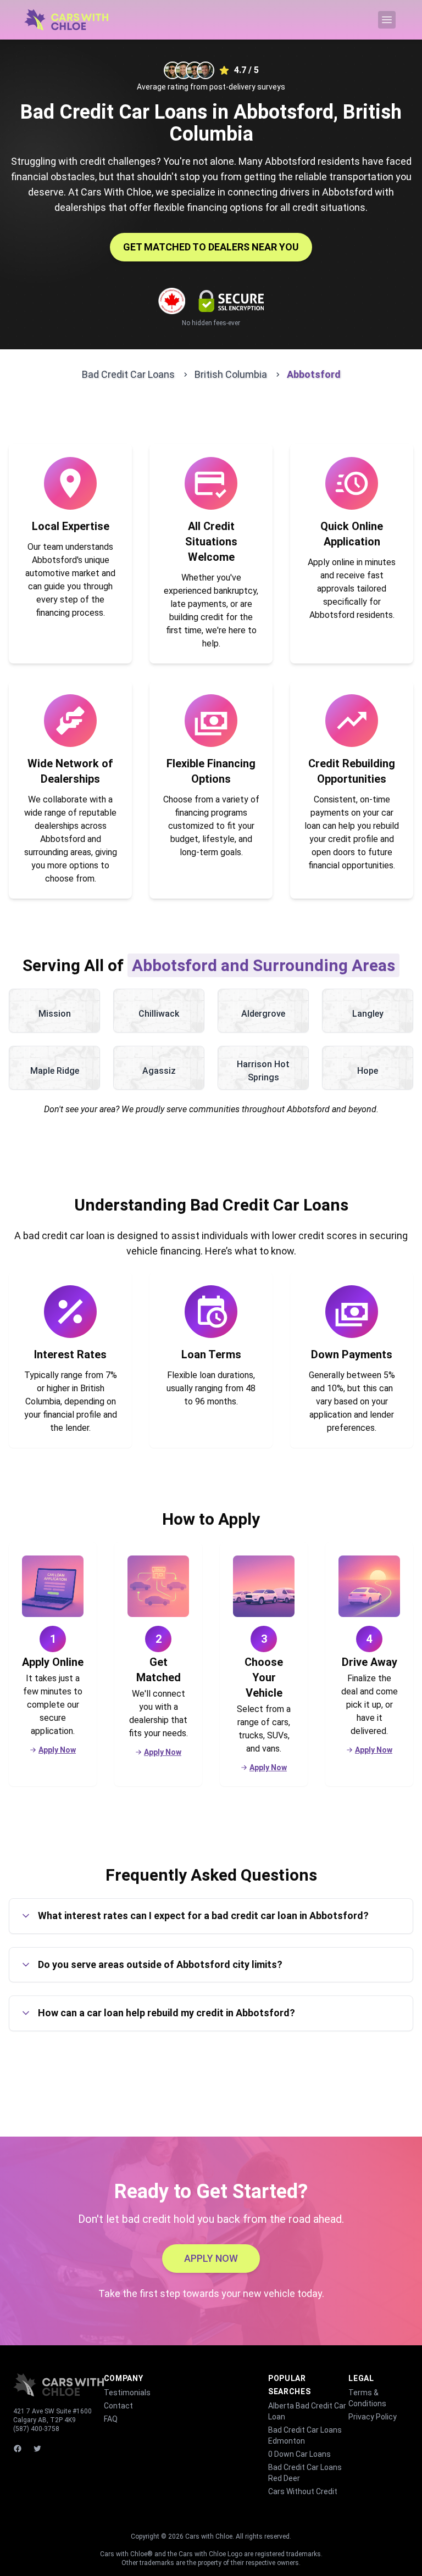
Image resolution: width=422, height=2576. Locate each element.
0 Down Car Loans (299, 2454)
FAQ (111, 2419)
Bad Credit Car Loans (128, 374)
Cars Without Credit (303, 2491)
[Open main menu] (387, 20)
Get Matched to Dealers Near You (211, 247)
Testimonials (127, 2393)
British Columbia (231, 374)
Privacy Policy (373, 2417)
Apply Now (57, 1750)
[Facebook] (19, 2449)
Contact (118, 2406)
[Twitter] (38, 2449)
